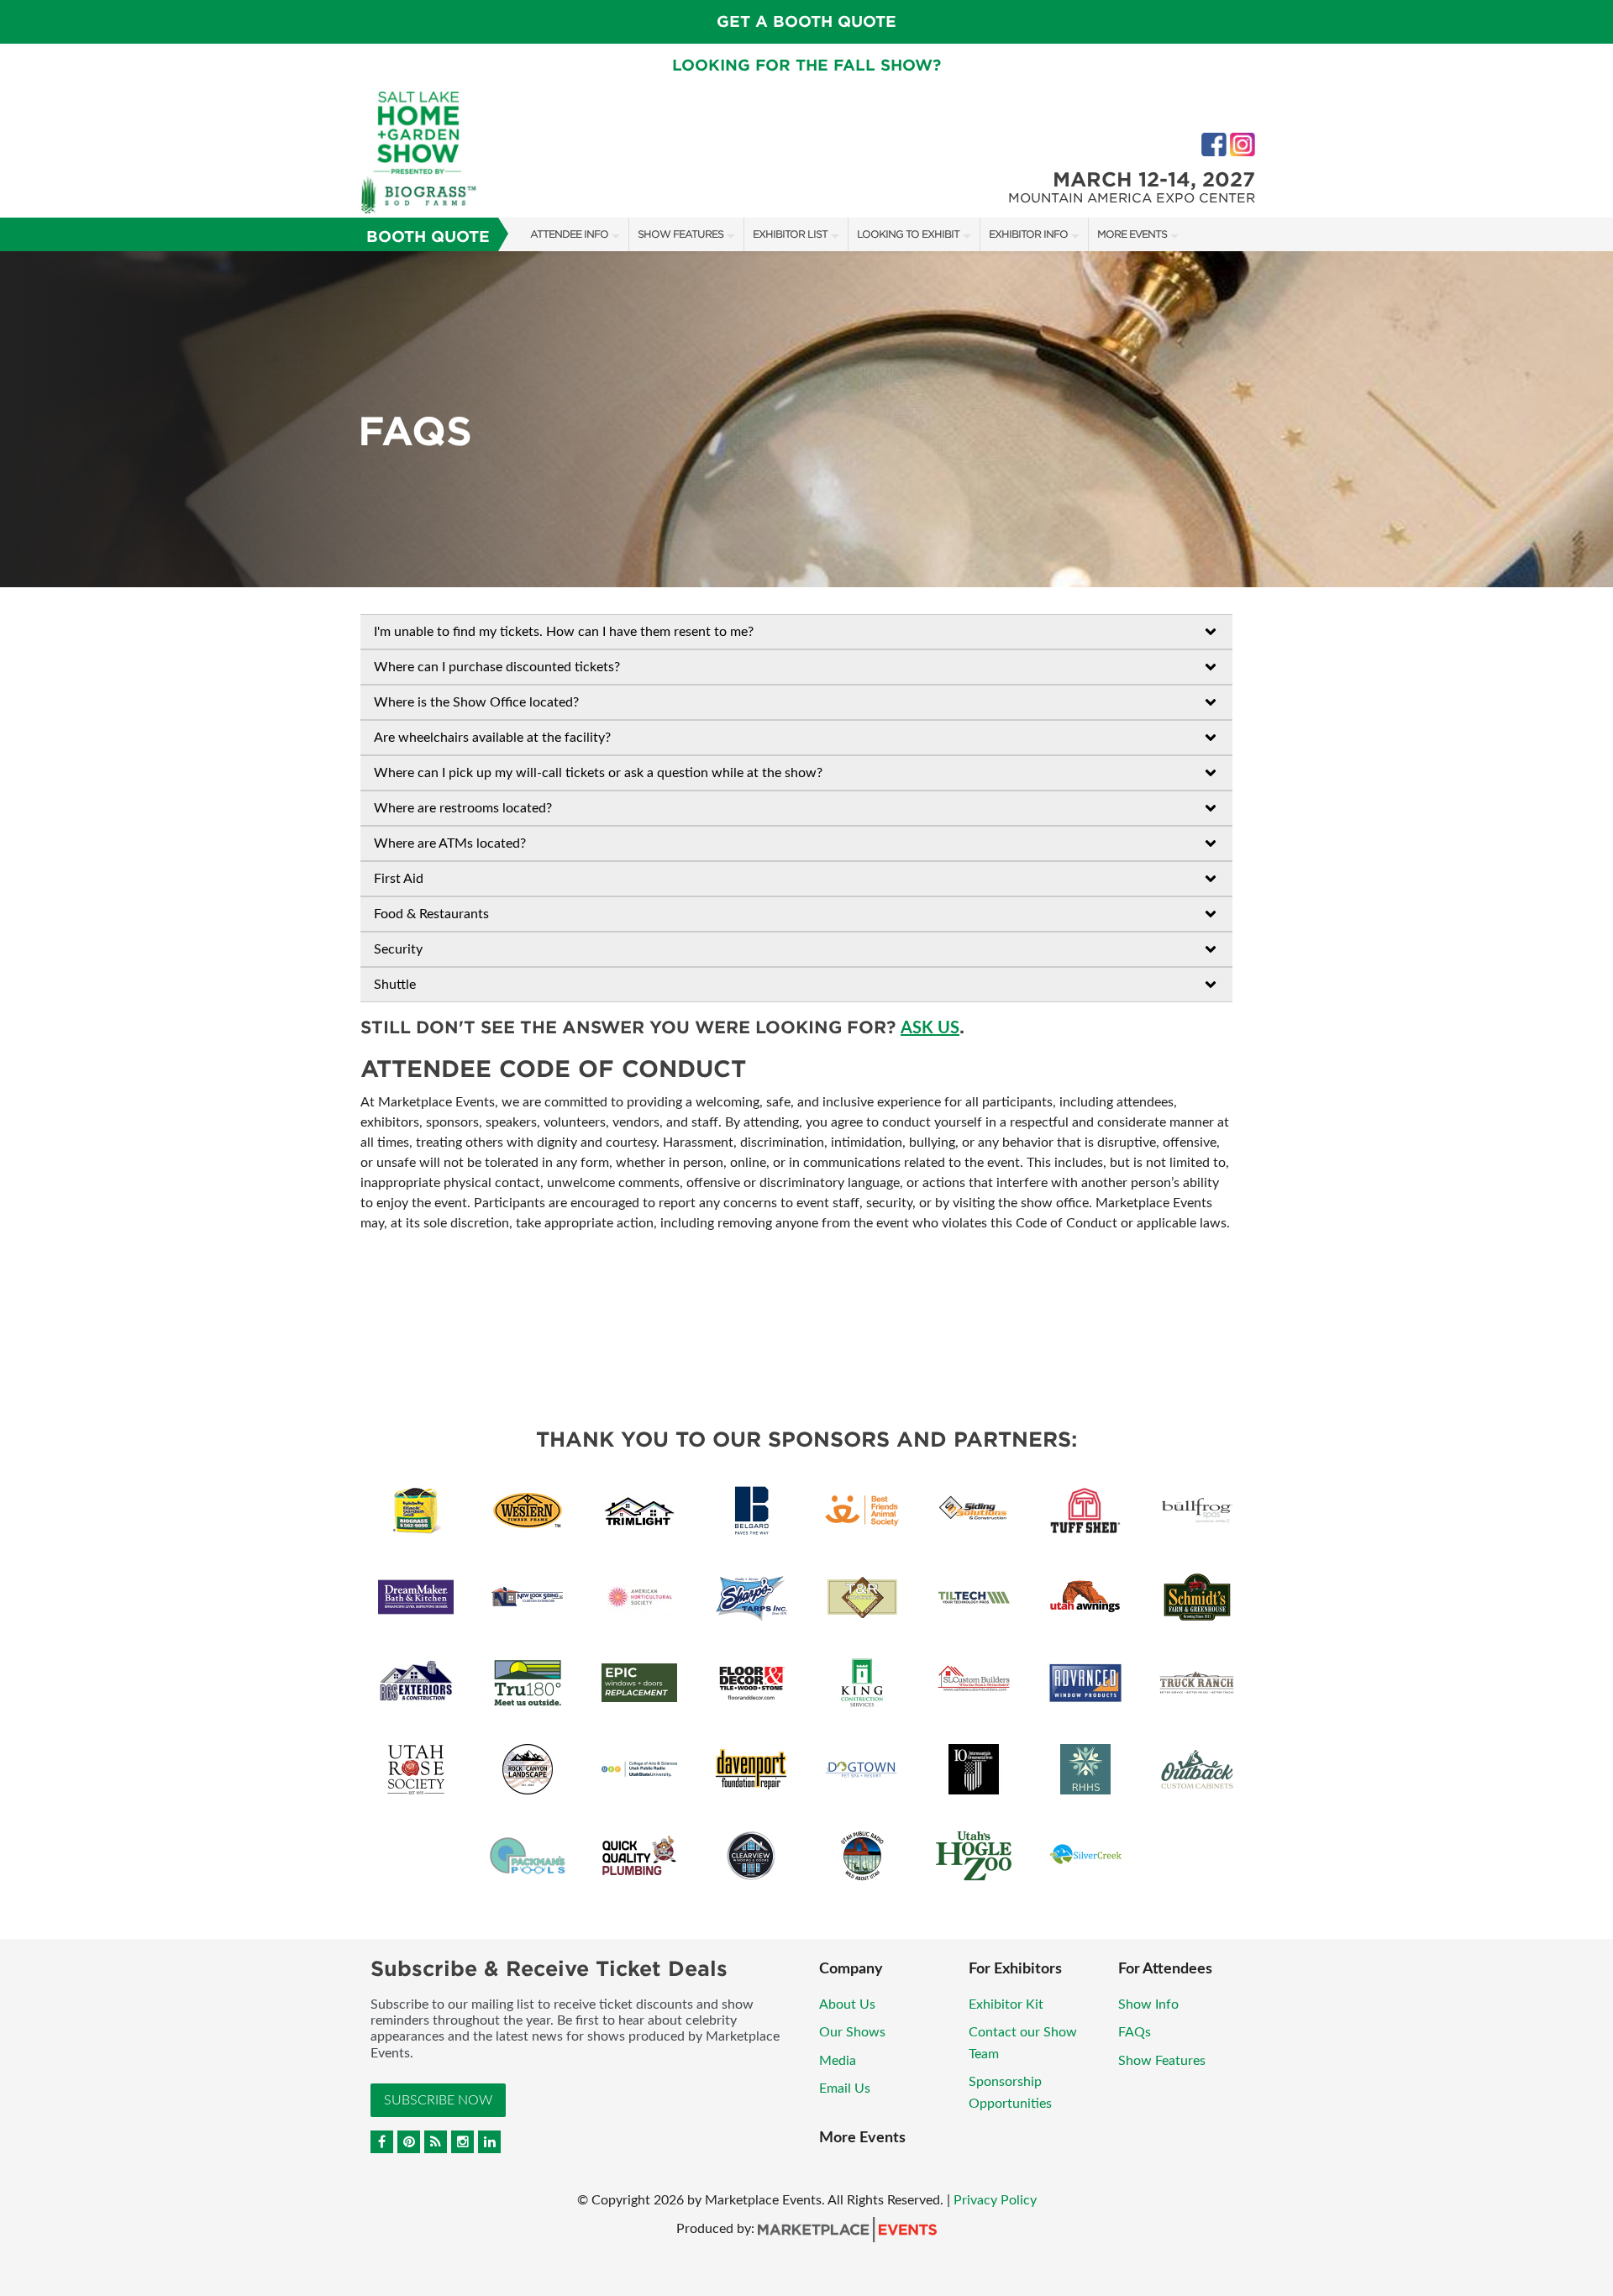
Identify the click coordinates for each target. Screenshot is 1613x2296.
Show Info (1148, 2004)
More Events (1132, 234)
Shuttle (395, 985)
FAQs (1135, 2032)
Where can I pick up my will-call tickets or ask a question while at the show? (598, 773)
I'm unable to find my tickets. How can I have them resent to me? (564, 632)
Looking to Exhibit (908, 234)
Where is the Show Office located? (476, 702)
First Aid (399, 879)
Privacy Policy (995, 2200)
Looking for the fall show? (806, 65)
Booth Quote (428, 236)
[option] (806, 419)
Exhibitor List (790, 234)
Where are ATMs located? (450, 843)
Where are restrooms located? (463, 808)
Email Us (845, 2088)
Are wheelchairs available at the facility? (492, 738)
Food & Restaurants (431, 914)
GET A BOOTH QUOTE (806, 21)
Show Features (680, 234)
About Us (847, 2004)
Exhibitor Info (1028, 234)
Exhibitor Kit (1006, 2004)
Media (838, 2061)
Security (398, 949)
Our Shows (852, 2032)
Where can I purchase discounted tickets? (497, 667)
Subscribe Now (438, 2100)
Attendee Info (569, 234)
